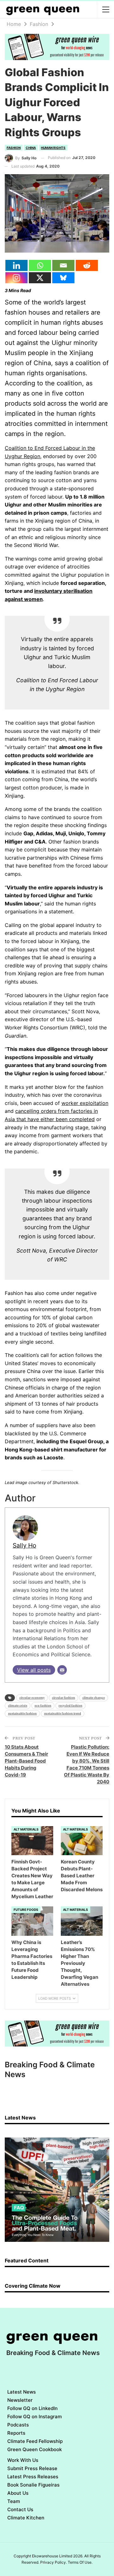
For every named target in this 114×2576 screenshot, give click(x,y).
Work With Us (23, 2460)
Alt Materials (26, 1829)
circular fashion (63, 1698)
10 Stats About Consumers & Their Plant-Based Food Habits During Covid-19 (26, 1761)
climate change (94, 1698)
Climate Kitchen (26, 2518)
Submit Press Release (32, 2468)
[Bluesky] (63, 278)
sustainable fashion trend (63, 1713)
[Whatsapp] (40, 265)
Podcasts (18, 2425)
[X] (40, 278)
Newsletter (20, 2400)
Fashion (14, 148)
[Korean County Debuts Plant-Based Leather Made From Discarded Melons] (82, 1841)
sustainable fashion (22, 1713)
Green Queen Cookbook (35, 2449)
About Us (18, 2493)
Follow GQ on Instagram (35, 2417)
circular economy (32, 1698)
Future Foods (26, 1910)
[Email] (63, 265)
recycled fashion (70, 1705)
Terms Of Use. (80, 2562)
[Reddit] (87, 265)
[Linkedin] (16, 265)
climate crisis (18, 1705)
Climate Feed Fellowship (35, 2441)
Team (14, 2501)
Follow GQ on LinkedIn (32, 2408)
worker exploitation (85, 1103)
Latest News (22, 2392)
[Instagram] (16, 278)
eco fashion (43, 1705)
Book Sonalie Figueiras (33, 2485)
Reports (16, 2433)
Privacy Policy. (54, 2562)
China (31, 148)
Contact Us (20, 2509)
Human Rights (53, 148)
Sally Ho (24, 1545)
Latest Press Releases (33, 2477)
